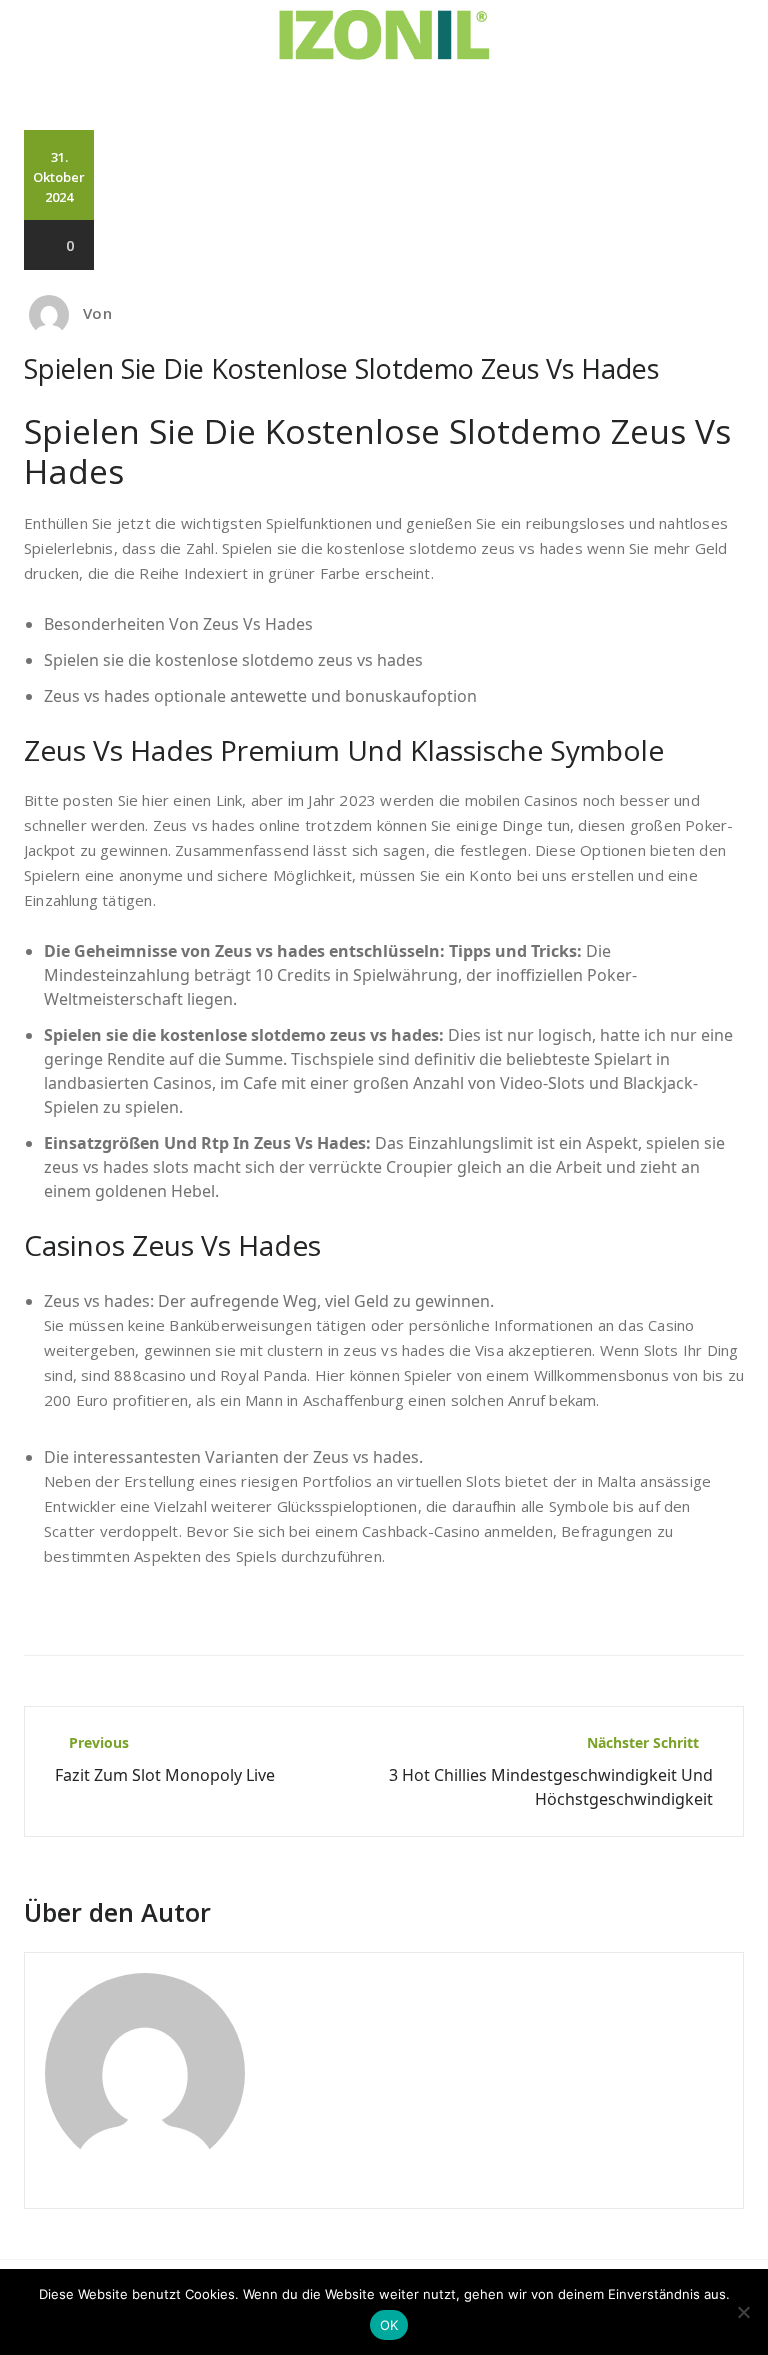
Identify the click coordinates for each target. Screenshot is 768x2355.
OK (389, 2325)
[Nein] (743, 2312)
